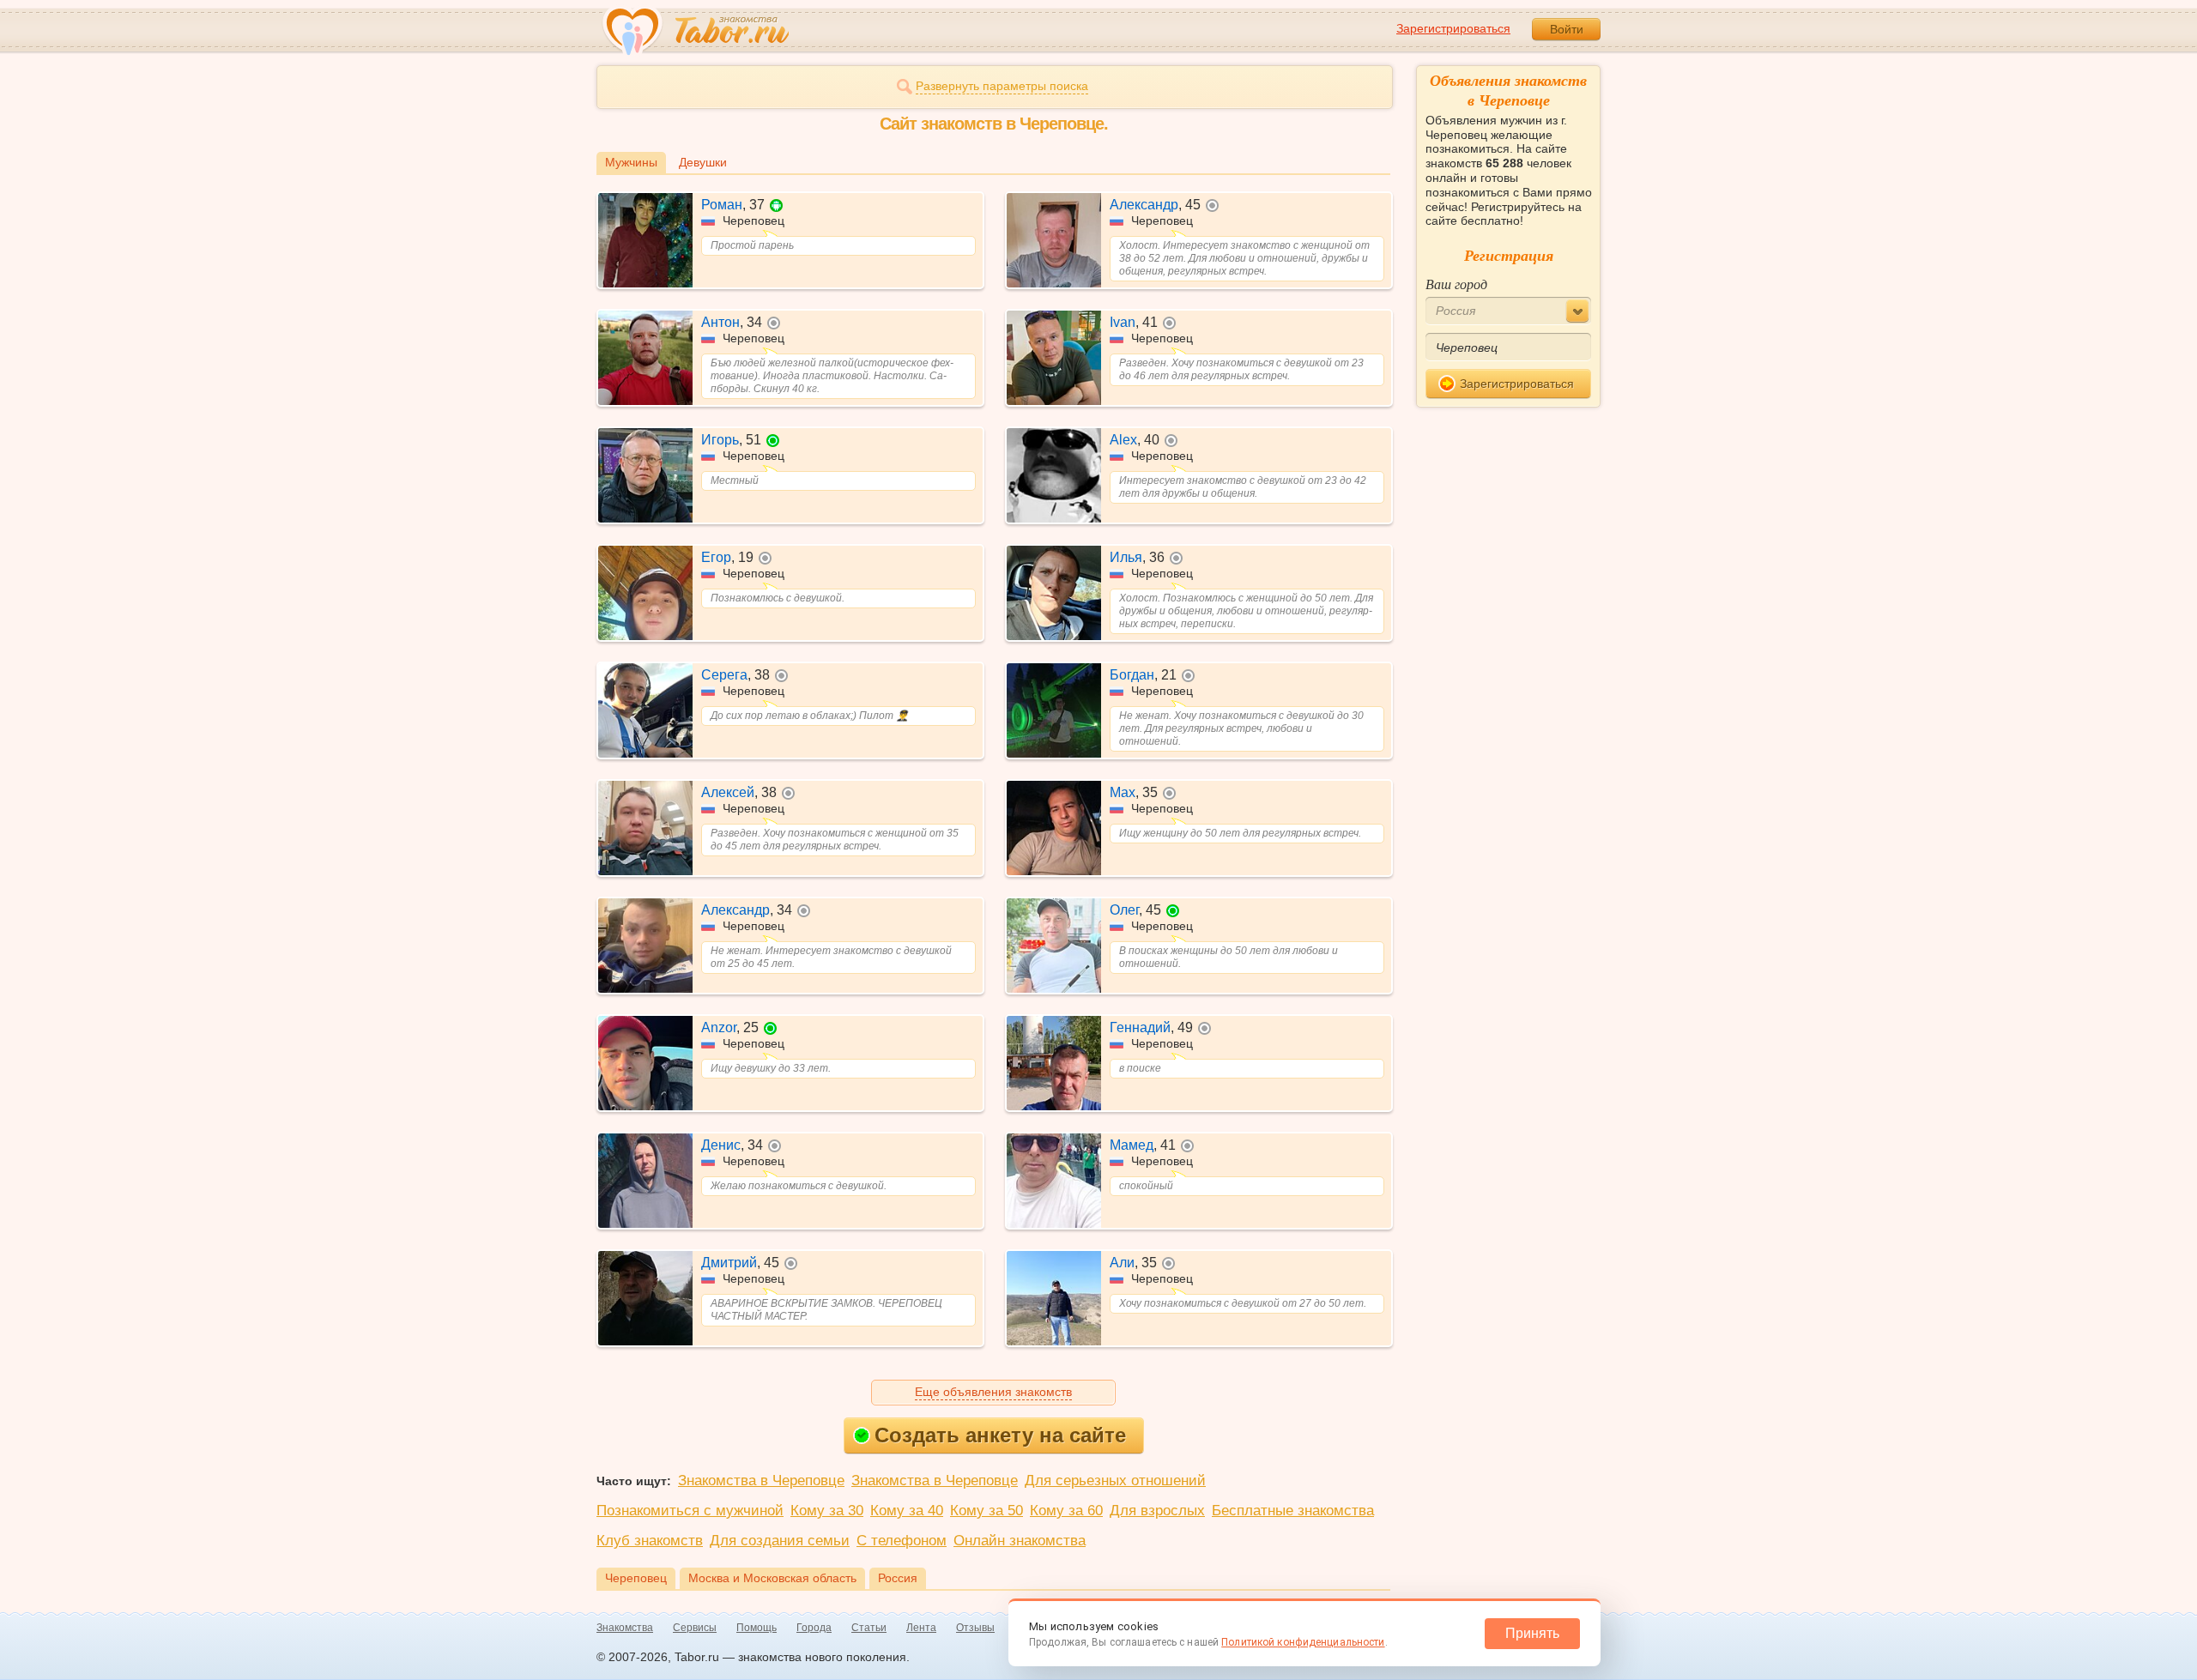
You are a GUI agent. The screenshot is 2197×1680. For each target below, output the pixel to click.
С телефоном (902, 1541)
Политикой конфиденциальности (1303, 1642)
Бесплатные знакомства (1293, 1511)
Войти (1567, 29)
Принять (1532, 1633)
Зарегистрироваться (1453, 28)
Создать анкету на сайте (1000, 1435)
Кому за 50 (987, 1511)
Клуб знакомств (650, 1541)
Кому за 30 (827, 1511)
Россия (898, 1578)
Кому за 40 (907, 1511)
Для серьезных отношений (1115, 1481)
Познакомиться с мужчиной (690, 1511)
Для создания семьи (780, 1541)
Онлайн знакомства (1020, 1541)
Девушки (703, 162)
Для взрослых (1157, 1511)
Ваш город (1456, 284)
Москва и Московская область (772, 1578)
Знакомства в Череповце (761, 1481)
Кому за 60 (1066, 1511)
